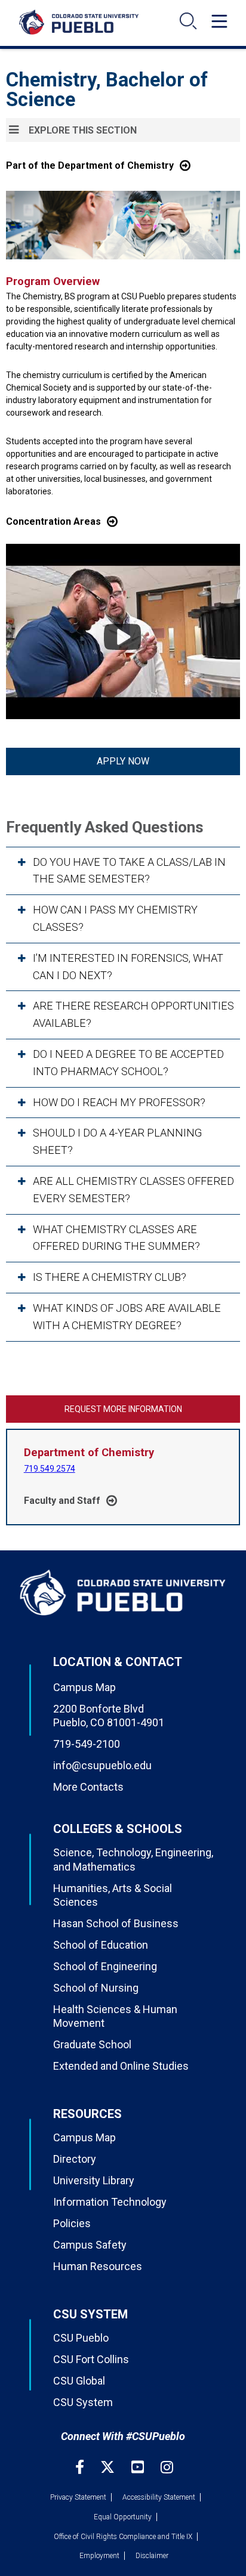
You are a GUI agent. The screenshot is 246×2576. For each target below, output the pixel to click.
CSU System (83, 2402)
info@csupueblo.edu (102, 1765)
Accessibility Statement (159, 2497)
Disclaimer (152, 2556)
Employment (99, 2556)
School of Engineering (105, 1966)
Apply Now (123, 761)
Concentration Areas (53, 521)
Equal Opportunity (123, 2517)
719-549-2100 (87, 1744)
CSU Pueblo (81, 2338)
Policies (72, 2223)
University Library (94, 2180)
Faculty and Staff (62, 1501)
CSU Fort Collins (91, 2359)
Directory (75, 2159)
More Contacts (88, 1787)
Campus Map (84, 1687)
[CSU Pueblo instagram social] (167, 2467)
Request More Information (123, 1409)
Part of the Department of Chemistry (90, 165)
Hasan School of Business (116, 1923)
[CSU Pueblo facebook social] (81, 2467)
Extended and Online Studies (121, 2066)
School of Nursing (96, 1988)
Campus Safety (90, 2245)
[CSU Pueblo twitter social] (109, 2467)
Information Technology (110, 2202)
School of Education (101, 1945)
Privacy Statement (78, 2497)
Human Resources (98, 2266)
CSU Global (79, 2381)
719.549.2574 (50, 1469)
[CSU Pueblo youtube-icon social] (139, 2467)
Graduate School (92, 2044)
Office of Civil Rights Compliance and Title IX (123, 2537)
